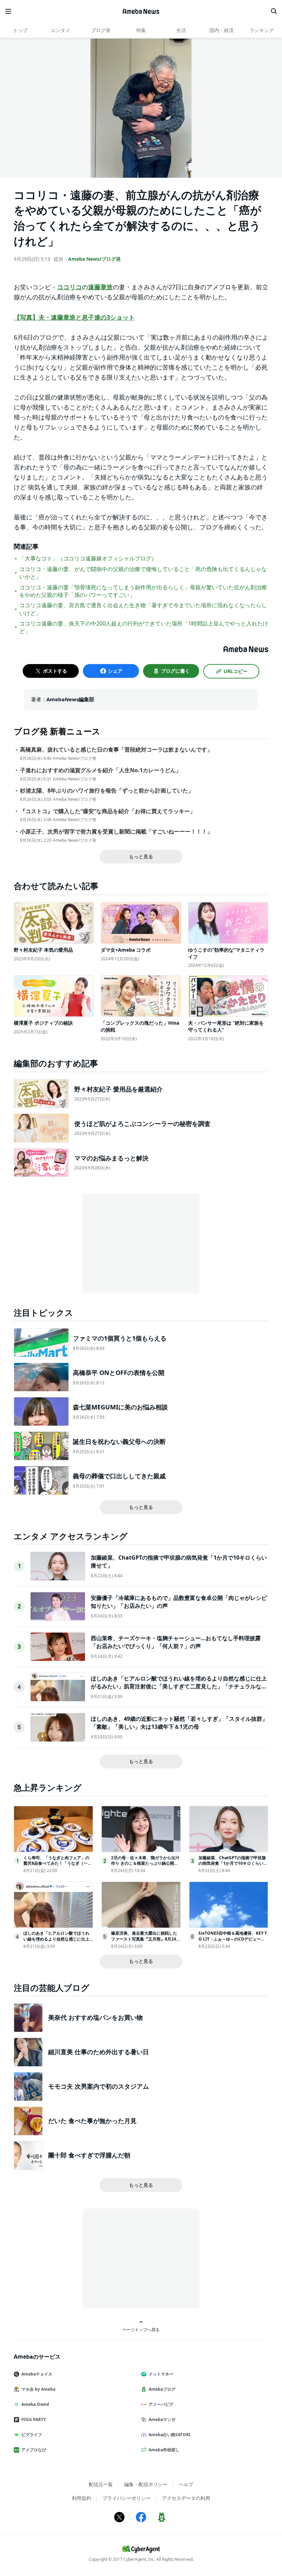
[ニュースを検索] (274, 11)
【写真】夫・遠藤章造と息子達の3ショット (74, 317)
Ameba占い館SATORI (170, 2435)
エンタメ (61, 30)
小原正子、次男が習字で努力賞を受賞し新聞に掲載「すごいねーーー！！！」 (116, 832)
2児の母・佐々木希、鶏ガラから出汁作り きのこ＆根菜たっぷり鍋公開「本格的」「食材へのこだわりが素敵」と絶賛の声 (145, 1866)
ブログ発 (101, 30)
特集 (141, 30)
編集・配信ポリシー (146, 2484)
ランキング (262, 30)
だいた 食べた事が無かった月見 (92, 2121)
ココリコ (69, 287)
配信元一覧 (101, 2484)
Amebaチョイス (37, 2374)
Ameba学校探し (164, 2450)
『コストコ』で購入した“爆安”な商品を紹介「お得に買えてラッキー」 (108, 811)
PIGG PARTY (34, 2419)
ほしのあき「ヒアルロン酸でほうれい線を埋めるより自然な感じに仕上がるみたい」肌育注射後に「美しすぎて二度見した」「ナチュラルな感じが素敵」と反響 (179, 1686)
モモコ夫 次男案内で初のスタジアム (99, 2086)
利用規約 (82, 2498)
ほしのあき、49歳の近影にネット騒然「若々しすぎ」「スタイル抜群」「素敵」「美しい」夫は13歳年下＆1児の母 (179, 1722)
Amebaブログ (162, 2389)
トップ (20, 30)
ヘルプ (186, 2484)
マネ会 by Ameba (38, 2389)
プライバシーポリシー (127, 2498)
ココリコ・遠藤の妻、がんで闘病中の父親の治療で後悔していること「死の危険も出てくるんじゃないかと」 (143, 573)
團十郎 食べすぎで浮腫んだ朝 (89, 2155)
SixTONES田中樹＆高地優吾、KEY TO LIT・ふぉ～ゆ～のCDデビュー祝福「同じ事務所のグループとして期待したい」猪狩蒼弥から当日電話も (233, 1942)
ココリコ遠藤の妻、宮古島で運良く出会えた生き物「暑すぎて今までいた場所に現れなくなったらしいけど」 (143, 609)
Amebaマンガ (162, 2419)
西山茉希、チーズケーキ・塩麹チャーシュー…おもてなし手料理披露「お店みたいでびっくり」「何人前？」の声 (176, 1642)
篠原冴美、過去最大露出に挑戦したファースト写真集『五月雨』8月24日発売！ (146, 1939)
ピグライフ (32, 2435)
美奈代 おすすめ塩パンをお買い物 (95, 2017)
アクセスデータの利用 (186, 2498)
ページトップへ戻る (141, 2329)
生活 (181, 30)
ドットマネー (161, 2374)
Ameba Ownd (35, 2404)
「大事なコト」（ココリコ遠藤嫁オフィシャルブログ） (88, 558)
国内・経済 (221, 30)
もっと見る (141, 856)
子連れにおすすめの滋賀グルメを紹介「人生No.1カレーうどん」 (101, 770)
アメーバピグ (161, 2404)
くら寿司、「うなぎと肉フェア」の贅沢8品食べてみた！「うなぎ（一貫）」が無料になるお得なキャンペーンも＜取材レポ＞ (56, 1866)
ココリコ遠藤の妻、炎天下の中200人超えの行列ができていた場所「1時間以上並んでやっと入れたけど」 (144, 627)
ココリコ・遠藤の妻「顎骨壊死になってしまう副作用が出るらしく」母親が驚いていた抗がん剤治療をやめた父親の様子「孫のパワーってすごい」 (143, 591)
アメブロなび (34, 2450)
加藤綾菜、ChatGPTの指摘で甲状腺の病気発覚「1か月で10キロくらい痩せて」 (233, 1864)
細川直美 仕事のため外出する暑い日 (99, 2052)
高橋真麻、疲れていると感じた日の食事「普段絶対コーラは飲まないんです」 (116, 750)
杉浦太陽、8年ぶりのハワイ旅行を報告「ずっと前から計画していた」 (107, 791)
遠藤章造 (100, 287)
